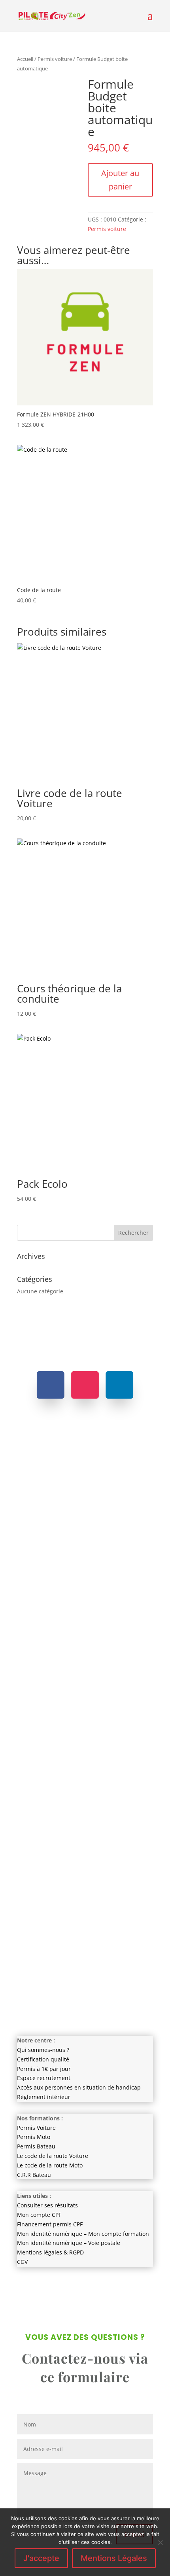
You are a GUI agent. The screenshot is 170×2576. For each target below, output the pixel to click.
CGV (22, 2262)
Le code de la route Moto (50, 2165)
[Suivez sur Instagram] (85, 1385)
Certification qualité (43, 2059)
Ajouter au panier (120, 180)
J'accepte (41, 2558)
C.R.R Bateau (34, 2175)
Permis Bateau (36, 2146)
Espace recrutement (44, 2078)
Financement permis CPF (50, 2224)
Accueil (25, 59)
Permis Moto (34, 2137)
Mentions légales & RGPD (50, 2252)
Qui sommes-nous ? (43, 2050)
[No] (160, 2542)
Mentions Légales (114, 2558)
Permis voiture (55, 59)
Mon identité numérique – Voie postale (69, 2243)
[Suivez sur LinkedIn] (119, 1385)
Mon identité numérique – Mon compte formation (83, 2234)
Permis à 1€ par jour (44, 2069)
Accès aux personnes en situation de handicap (79, 2087)
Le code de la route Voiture (53, 2156)
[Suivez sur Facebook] (51, 1385)
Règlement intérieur (44, 2097)
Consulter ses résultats (47, 2205)
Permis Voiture (36, 2128)
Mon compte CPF (39, 2215)
